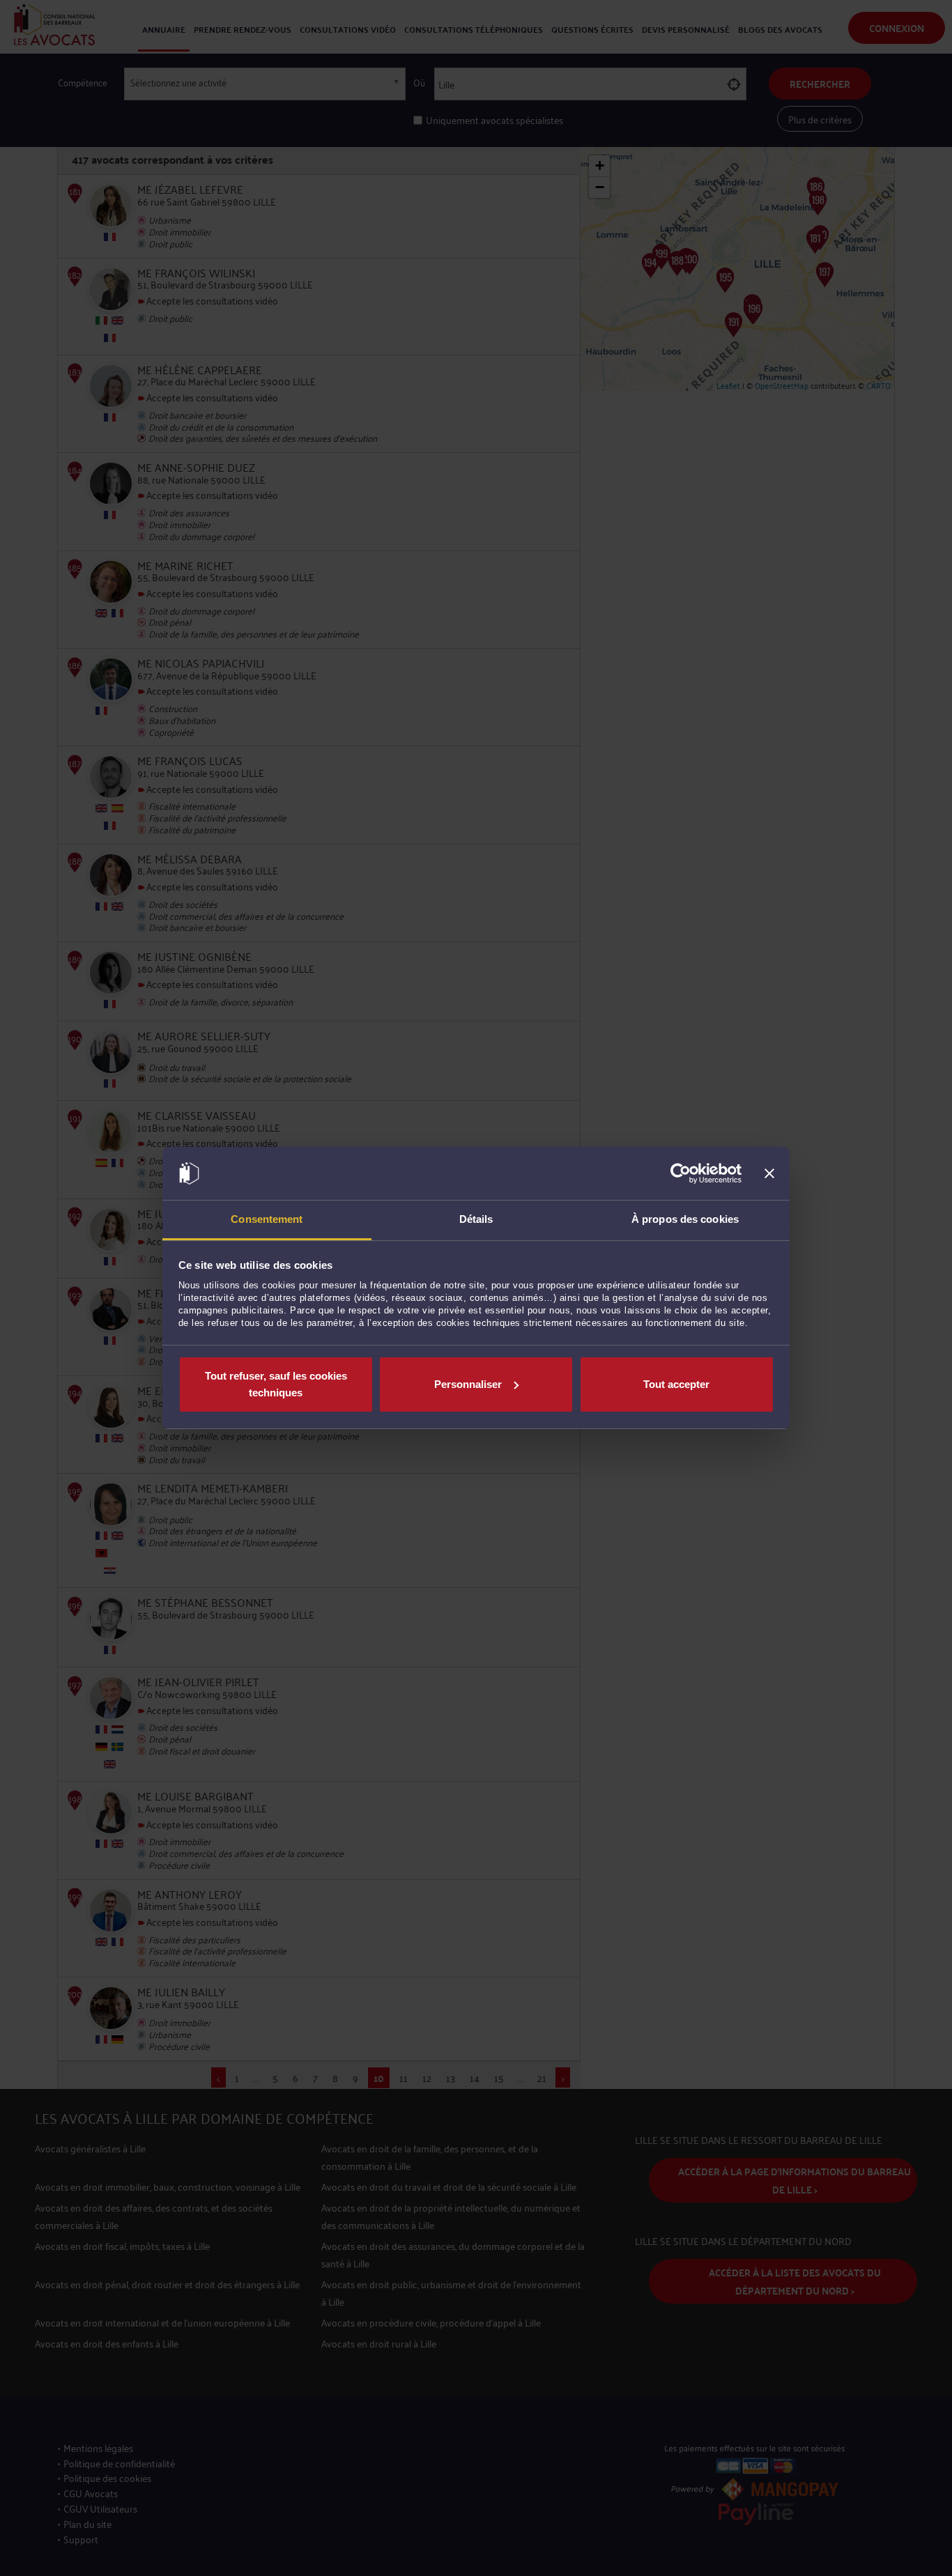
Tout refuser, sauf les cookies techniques (276, 1384)
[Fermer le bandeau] (769, 1173)
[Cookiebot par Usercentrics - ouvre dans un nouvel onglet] (681, 1173)
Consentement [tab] (267, 1219)
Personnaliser (468, 1384)
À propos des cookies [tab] (685, 1219)
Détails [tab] (476, 1219)
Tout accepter (676, 1384)
